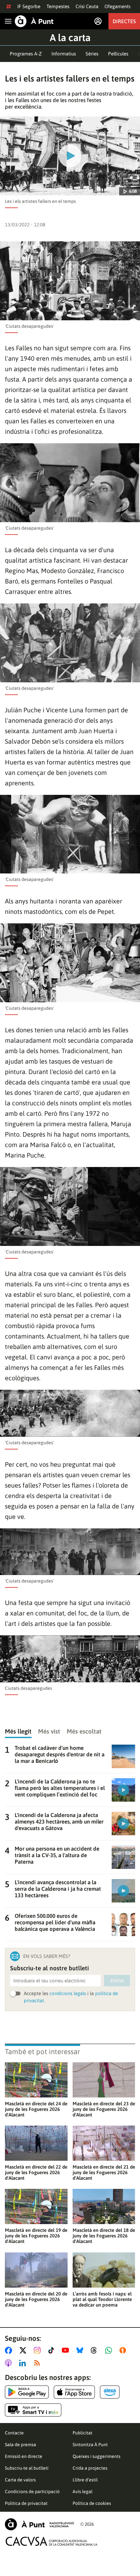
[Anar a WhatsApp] (110, 2350)
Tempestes (58, 6)
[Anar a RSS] (38, 2363)
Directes (124, 21)
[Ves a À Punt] (34, 21)
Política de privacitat (26, 2503)
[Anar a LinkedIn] (24, 2363)
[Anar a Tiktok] (53, 2350)
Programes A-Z (26, 54)
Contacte (14, 2433)
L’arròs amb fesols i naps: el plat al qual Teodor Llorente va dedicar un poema (102, 2299)
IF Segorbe (29, 6)
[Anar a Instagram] (39, 2350)
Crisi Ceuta (87, 6)
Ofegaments (118, 6)
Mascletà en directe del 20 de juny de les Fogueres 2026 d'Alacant (36, 2299)
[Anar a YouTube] (67, 2350)
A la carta (70, 38)
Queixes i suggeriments (97, 2456)
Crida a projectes (90, 2468)
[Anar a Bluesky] (81, 2350)
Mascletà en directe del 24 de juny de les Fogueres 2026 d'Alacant (36, 2109)
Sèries (92, 54)
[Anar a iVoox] (124, 2350)
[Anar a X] (24, 2350)
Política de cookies (92, 2503)
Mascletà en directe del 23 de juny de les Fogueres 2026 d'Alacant (104, 2109)
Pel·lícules (118, 54)
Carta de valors (20, 2480)
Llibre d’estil (85, 2480)
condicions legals (68, 1993)
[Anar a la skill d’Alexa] (110, 2392)
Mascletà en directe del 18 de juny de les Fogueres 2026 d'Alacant (104, 2236)
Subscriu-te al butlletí (27, 2468)
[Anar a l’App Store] (74, 2392)
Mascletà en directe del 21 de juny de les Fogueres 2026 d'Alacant (104, 2172)
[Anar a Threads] (96, 2350)
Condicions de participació (32, 2492)
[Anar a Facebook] (10, 2350)
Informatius (64, 54)
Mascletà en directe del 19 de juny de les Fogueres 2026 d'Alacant (36, 2236)
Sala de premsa (21, 2445)
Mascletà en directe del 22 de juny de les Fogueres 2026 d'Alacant (36, 2172)
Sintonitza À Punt (90, 2445)
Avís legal (83, 2492)
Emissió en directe (24, 2456)
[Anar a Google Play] (27, 2392)
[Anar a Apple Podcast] (10, 2363)
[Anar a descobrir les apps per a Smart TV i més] (33, 2410)
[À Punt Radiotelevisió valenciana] (39, 2524)
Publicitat (83, 2433)
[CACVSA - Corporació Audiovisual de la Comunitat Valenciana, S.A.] (52, 2541)
